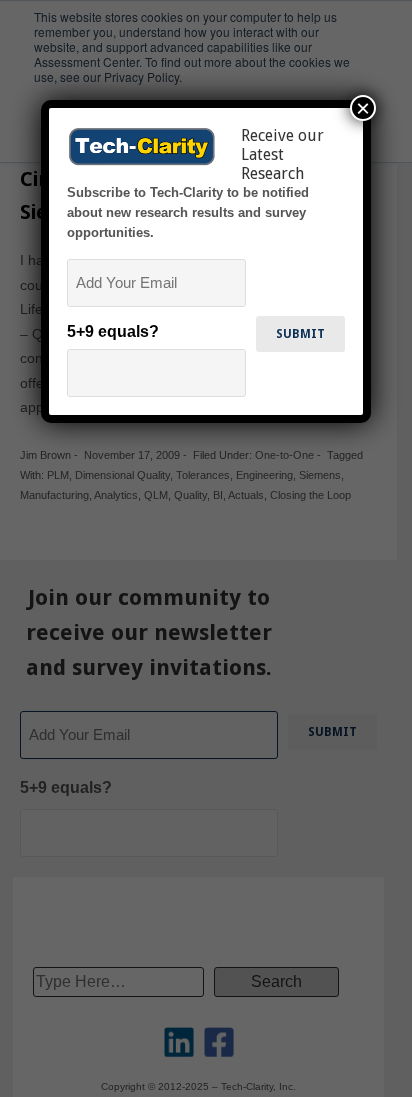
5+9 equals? (113, 331)
